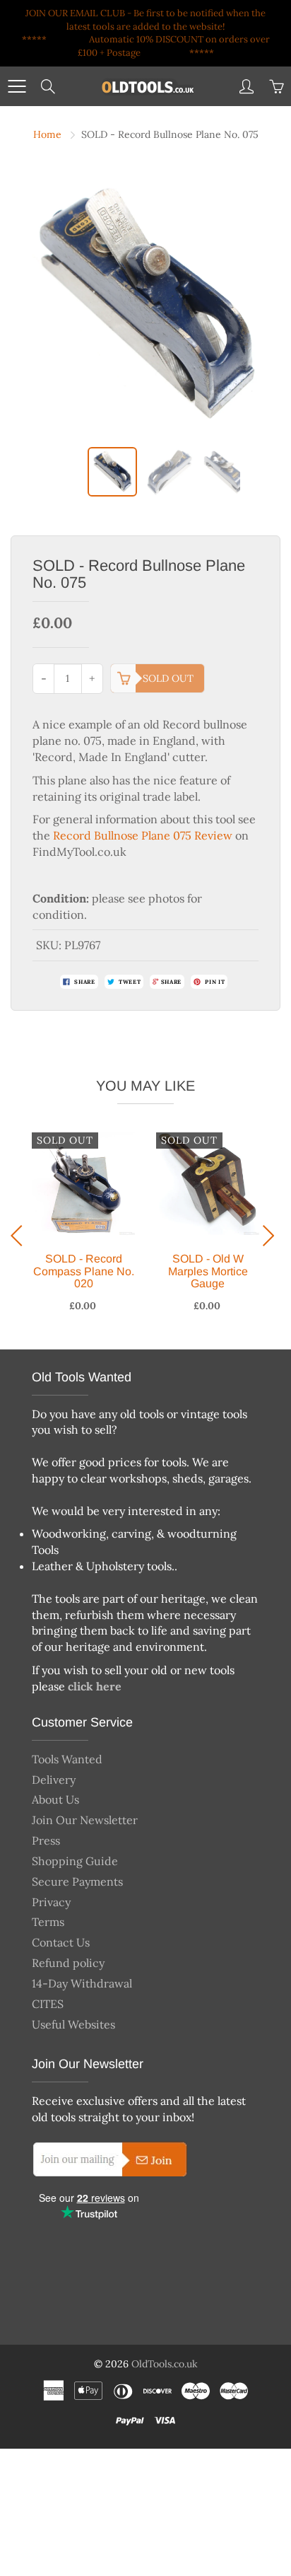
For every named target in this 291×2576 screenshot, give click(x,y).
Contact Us (61, 1942)
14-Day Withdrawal (82, 1983)
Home (47, 134)
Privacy (51, 1902)
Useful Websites (73, 2024)
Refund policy (68, 1963)
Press (46, 1840)
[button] (20, 1236)
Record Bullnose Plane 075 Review (143, 835)
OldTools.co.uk (165, 2364)
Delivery (54, 1780)
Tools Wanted (67, 1759)
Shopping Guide (75, 1861)
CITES (48, 2004)
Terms (48, 1922)
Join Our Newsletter (85, 1820)
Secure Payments (77, 1881)
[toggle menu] (17, 86)
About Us (55, 1799)
